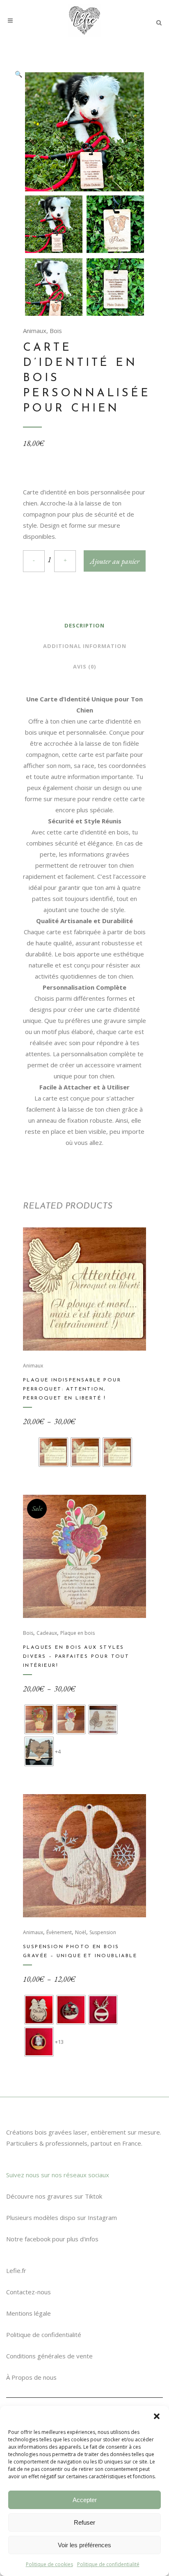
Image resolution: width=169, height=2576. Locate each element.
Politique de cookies (49, 2564)
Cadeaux (47, 1633)
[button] (157, 2416)
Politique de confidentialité (108, 2564)
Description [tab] (84, 625)
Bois (56, 331)
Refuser (84, 2522)
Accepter (85, 2500)
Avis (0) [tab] (84, 666)
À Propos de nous (31, 2377)
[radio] (53, 1452)
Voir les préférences (84, 2545)
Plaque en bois (78, 1633)
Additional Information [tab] (85, 646)
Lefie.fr (16, 2270)
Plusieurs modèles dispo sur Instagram (62, 2218)
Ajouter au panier (115, 561)
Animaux (35, 331)
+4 (58, 1751)
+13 (59, 2042)
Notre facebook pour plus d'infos (52, 2239)
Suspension (103, 1932)
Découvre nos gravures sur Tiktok (54, 2196)
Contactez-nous (29, 2292)
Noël (81, 1932)
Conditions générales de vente (49, 2356)
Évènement (59, 1932)
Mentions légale (29, 2313)
